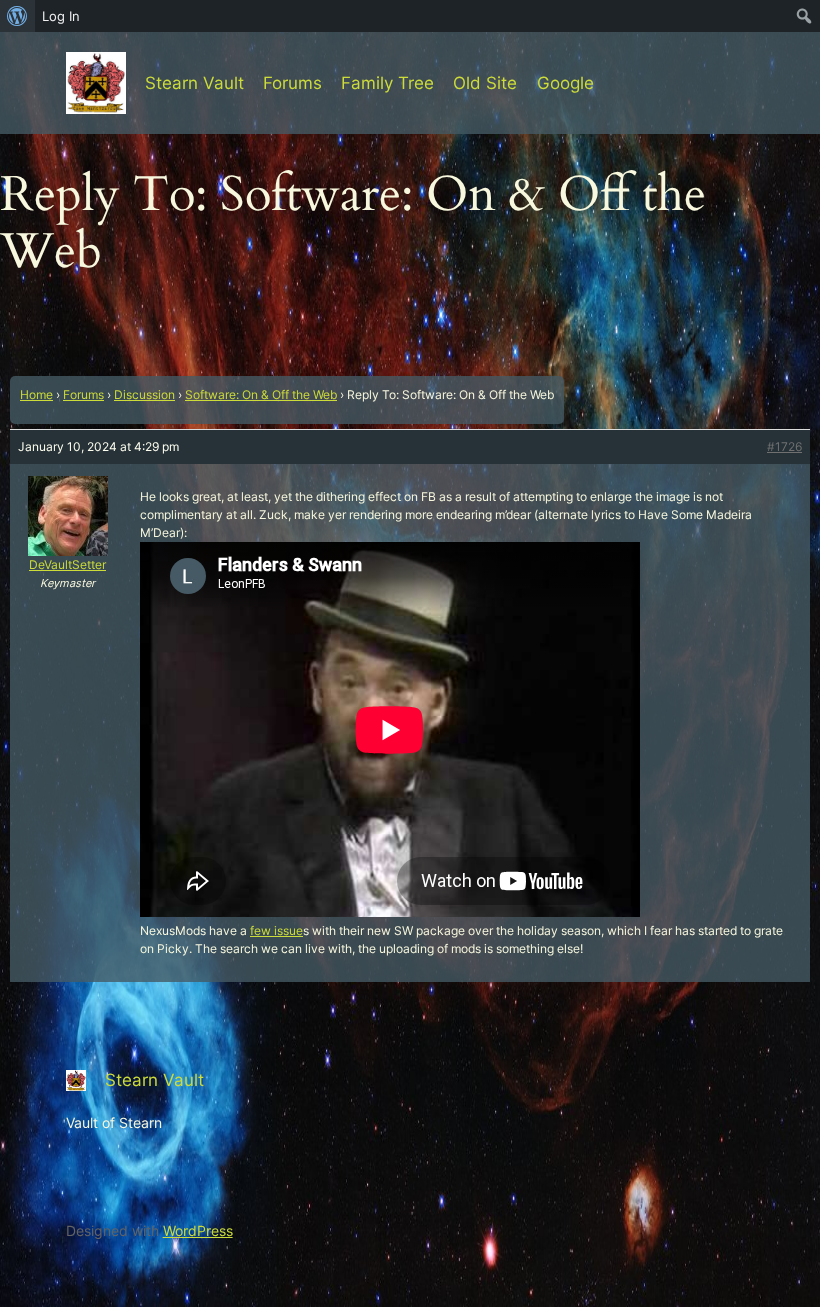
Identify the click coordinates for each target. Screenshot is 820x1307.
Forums (83, 394)
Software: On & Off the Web (261, 394)
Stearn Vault (194, 83)
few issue (276, 930)
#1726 (784, 446)
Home (36, 394)
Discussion (144, 394)
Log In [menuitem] (61, 16)
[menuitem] (17, 16)
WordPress (198, 1230)
